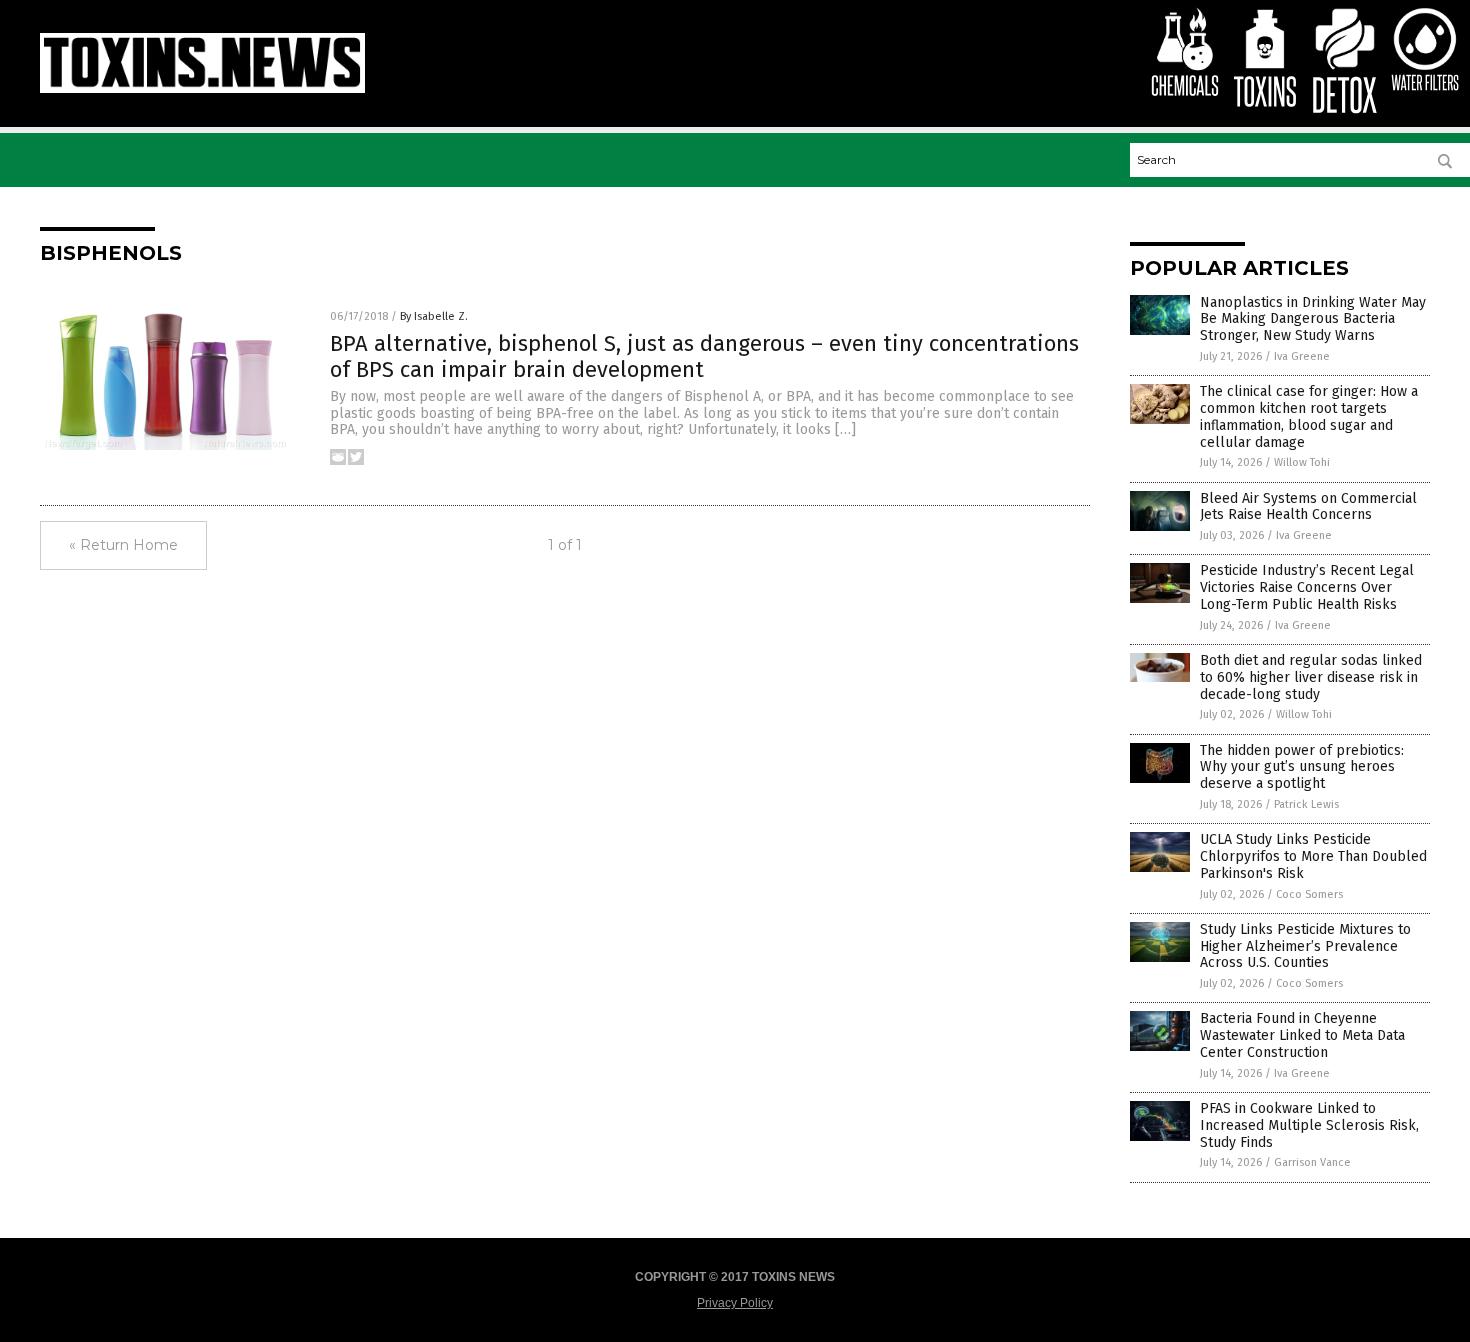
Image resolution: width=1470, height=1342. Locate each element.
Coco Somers (1309, 894)
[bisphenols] (202, 89)
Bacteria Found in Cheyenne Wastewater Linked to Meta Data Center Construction (1302, 1035)
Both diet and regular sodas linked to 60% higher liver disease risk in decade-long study (1311, 677)
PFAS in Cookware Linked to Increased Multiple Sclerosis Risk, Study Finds (1309, 1125)
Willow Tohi (1302, 462)
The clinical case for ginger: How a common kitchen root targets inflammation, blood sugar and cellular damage (1309, 416)
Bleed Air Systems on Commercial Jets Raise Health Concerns (1308, 507)
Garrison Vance (1312, 1162)
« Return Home (123, 545)
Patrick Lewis (1306, 804)
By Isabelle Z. (434, 316)
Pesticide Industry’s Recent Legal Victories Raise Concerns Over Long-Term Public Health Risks (1307, 587)
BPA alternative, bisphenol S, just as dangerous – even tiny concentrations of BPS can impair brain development (704, 356)
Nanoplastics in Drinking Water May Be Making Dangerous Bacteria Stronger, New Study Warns (1313, 319)
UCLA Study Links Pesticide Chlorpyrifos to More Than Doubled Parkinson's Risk (1313, 856)
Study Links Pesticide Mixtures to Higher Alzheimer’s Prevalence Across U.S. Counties (1305, 946)
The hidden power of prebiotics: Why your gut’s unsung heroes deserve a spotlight (1302, 767)
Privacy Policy (735, 1303)
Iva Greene (1302, 356)
